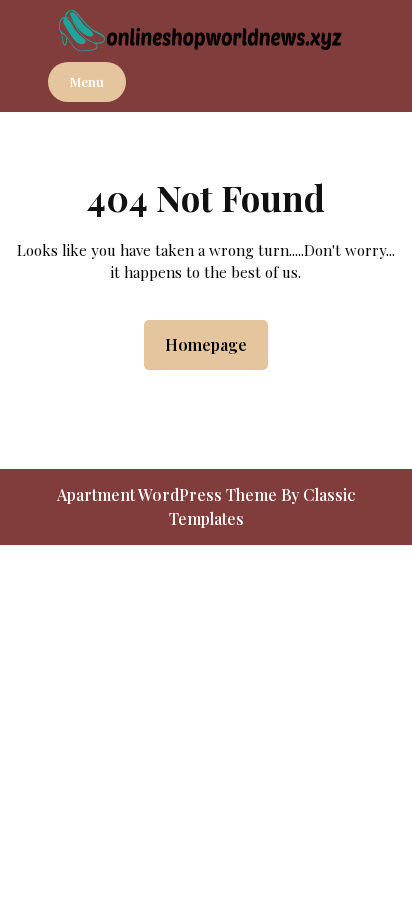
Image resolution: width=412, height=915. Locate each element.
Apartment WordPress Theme (169, 494)
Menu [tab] (87, 81)
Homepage (214, 344)
